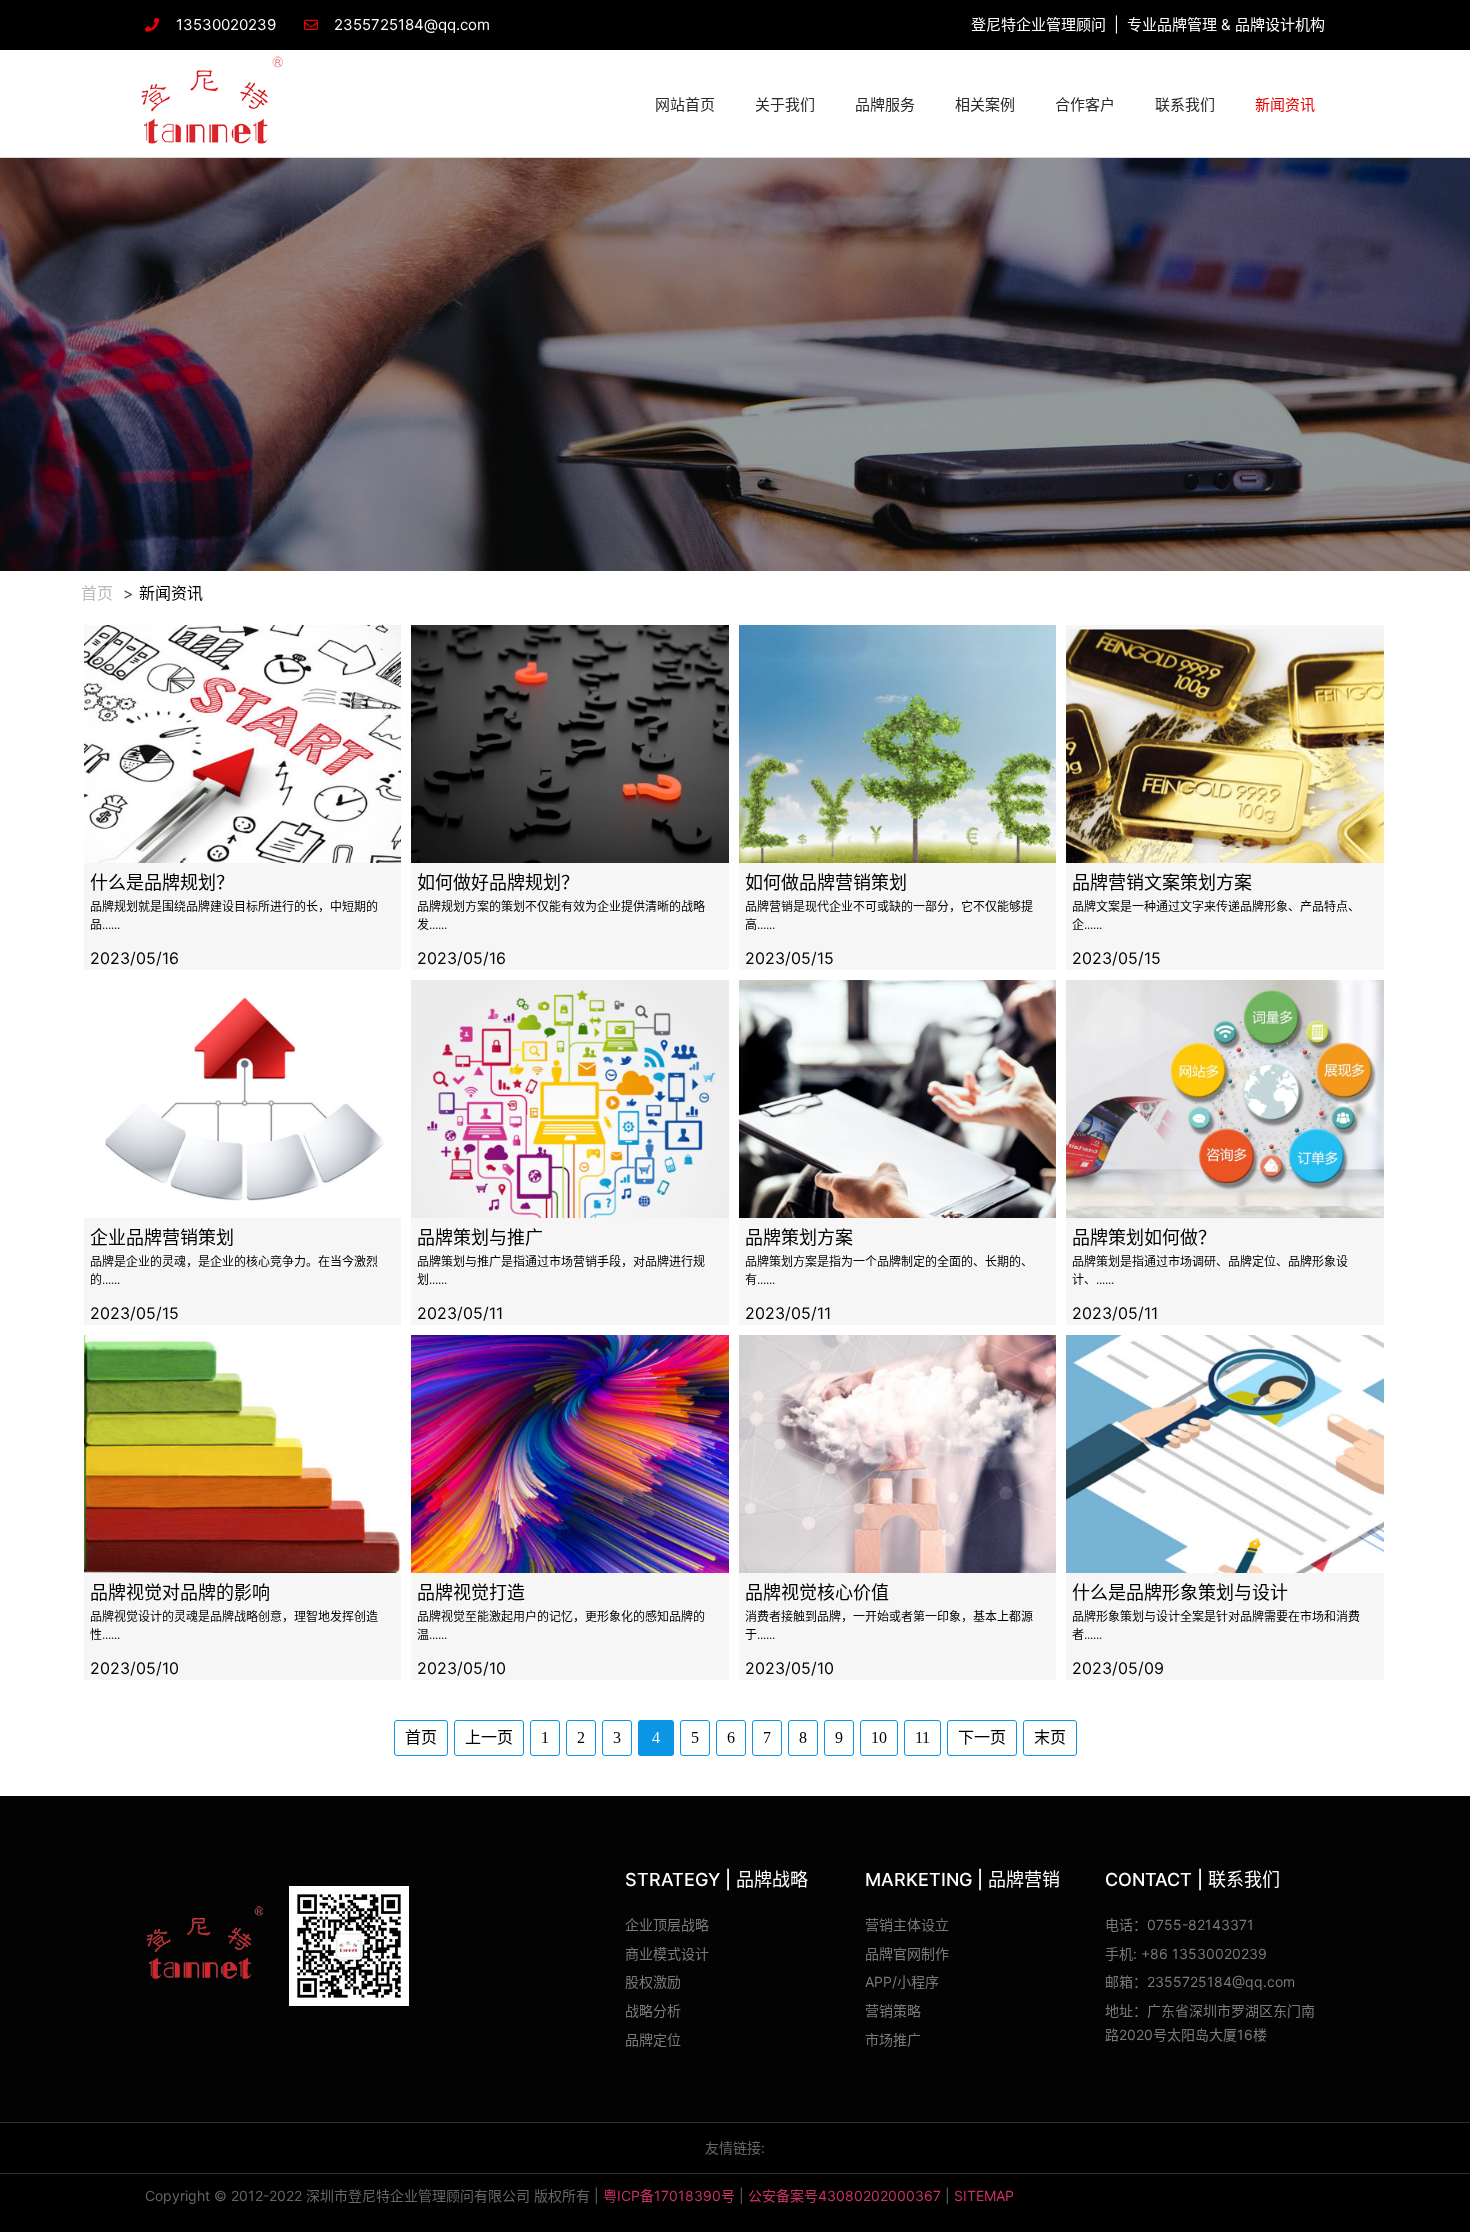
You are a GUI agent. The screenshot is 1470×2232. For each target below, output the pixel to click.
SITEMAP (984, 2195)
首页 (97, 593)
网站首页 (685, 104)
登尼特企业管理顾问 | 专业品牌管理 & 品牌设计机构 (1148, 24)
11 (922, 1737)
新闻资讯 (1285, 104)
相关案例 (985, 104)
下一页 (982, 1737)
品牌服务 (885, 104)
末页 (1050, 1737)
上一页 (489, 1737)
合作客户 (1085, 104)
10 (879, 1737)
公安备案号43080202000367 (844, 2195)
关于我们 (785, 104)
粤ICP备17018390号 (669, 2195)
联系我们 (1185, 104)
